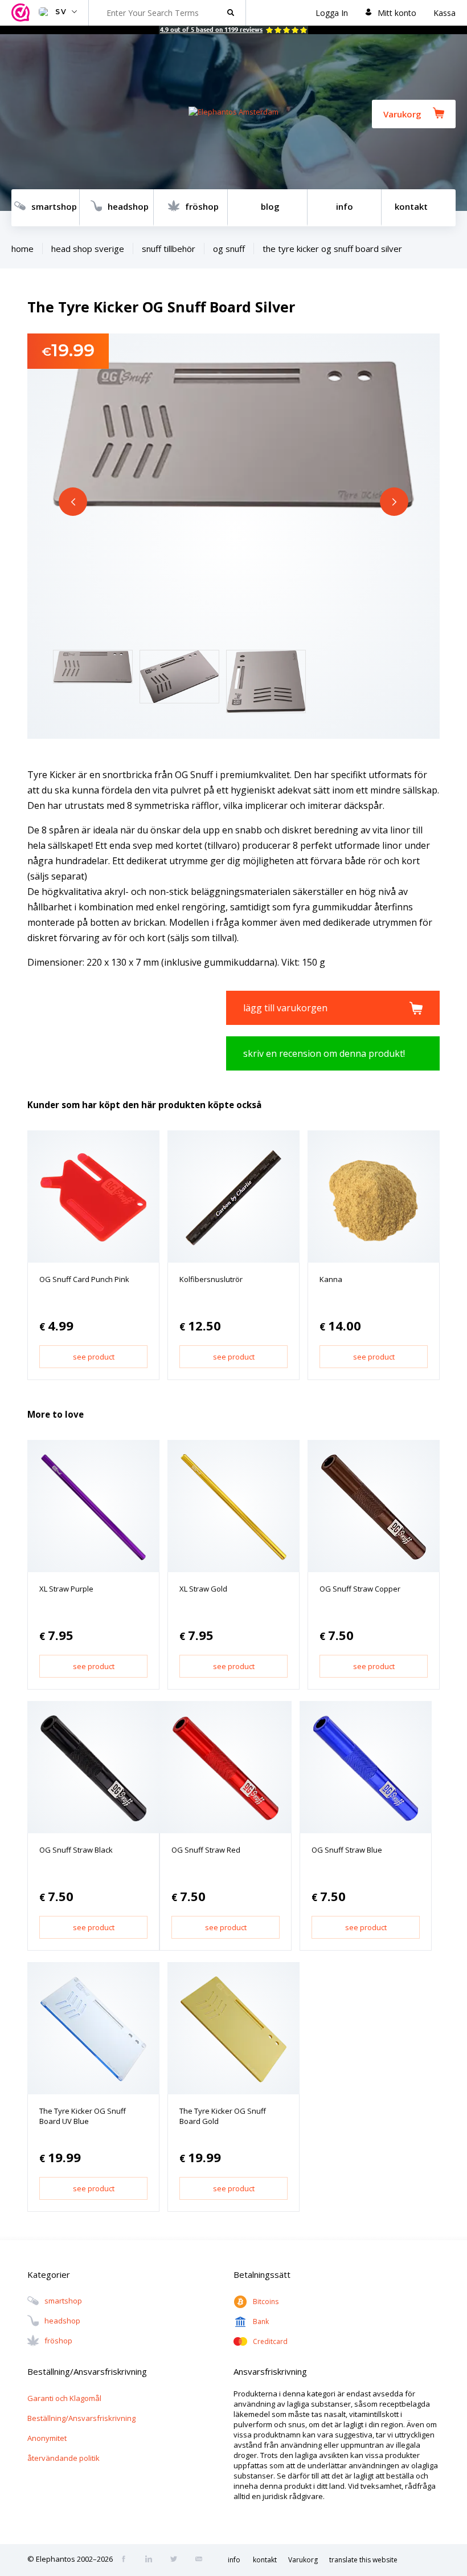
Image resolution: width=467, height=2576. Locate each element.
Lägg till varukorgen (285, 1008)
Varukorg (402, 114)
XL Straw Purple (66, 1589)
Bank (261, 2321)
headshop (128, 206)
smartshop (54, 206)
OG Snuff (229, 249)
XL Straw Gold (203, 1589)
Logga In (332, 13)
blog (270, 206)
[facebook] (127, 2560)
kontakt (411, 206)
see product (94, 1357)
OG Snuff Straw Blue (347, 1850)
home (22, 249)
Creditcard (270, 2341)
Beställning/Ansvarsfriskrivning (81, 2418)
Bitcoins (266, 2302)
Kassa (445, 13)
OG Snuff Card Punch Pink (84, 1279)
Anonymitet (47, 2438)
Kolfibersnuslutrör (211, 1279)
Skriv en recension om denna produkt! (324, 1053)
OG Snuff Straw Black (76, 1850)
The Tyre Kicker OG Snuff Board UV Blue (83, 2116)
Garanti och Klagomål (64, 2398)
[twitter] (177, 2560)
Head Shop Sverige (88, 249)
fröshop (202, 206)
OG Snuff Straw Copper (360, 1589)
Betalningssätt (262, 2274)
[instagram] (152, 2560)
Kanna (331, 1279)
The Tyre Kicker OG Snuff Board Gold (223, 2116)
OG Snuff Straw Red (206, 1850)
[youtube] (202, 2560)
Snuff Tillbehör (169, 249)
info (345, 206)
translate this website (363, 2560)
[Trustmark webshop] (22, 13)
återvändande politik (64, 2458)
